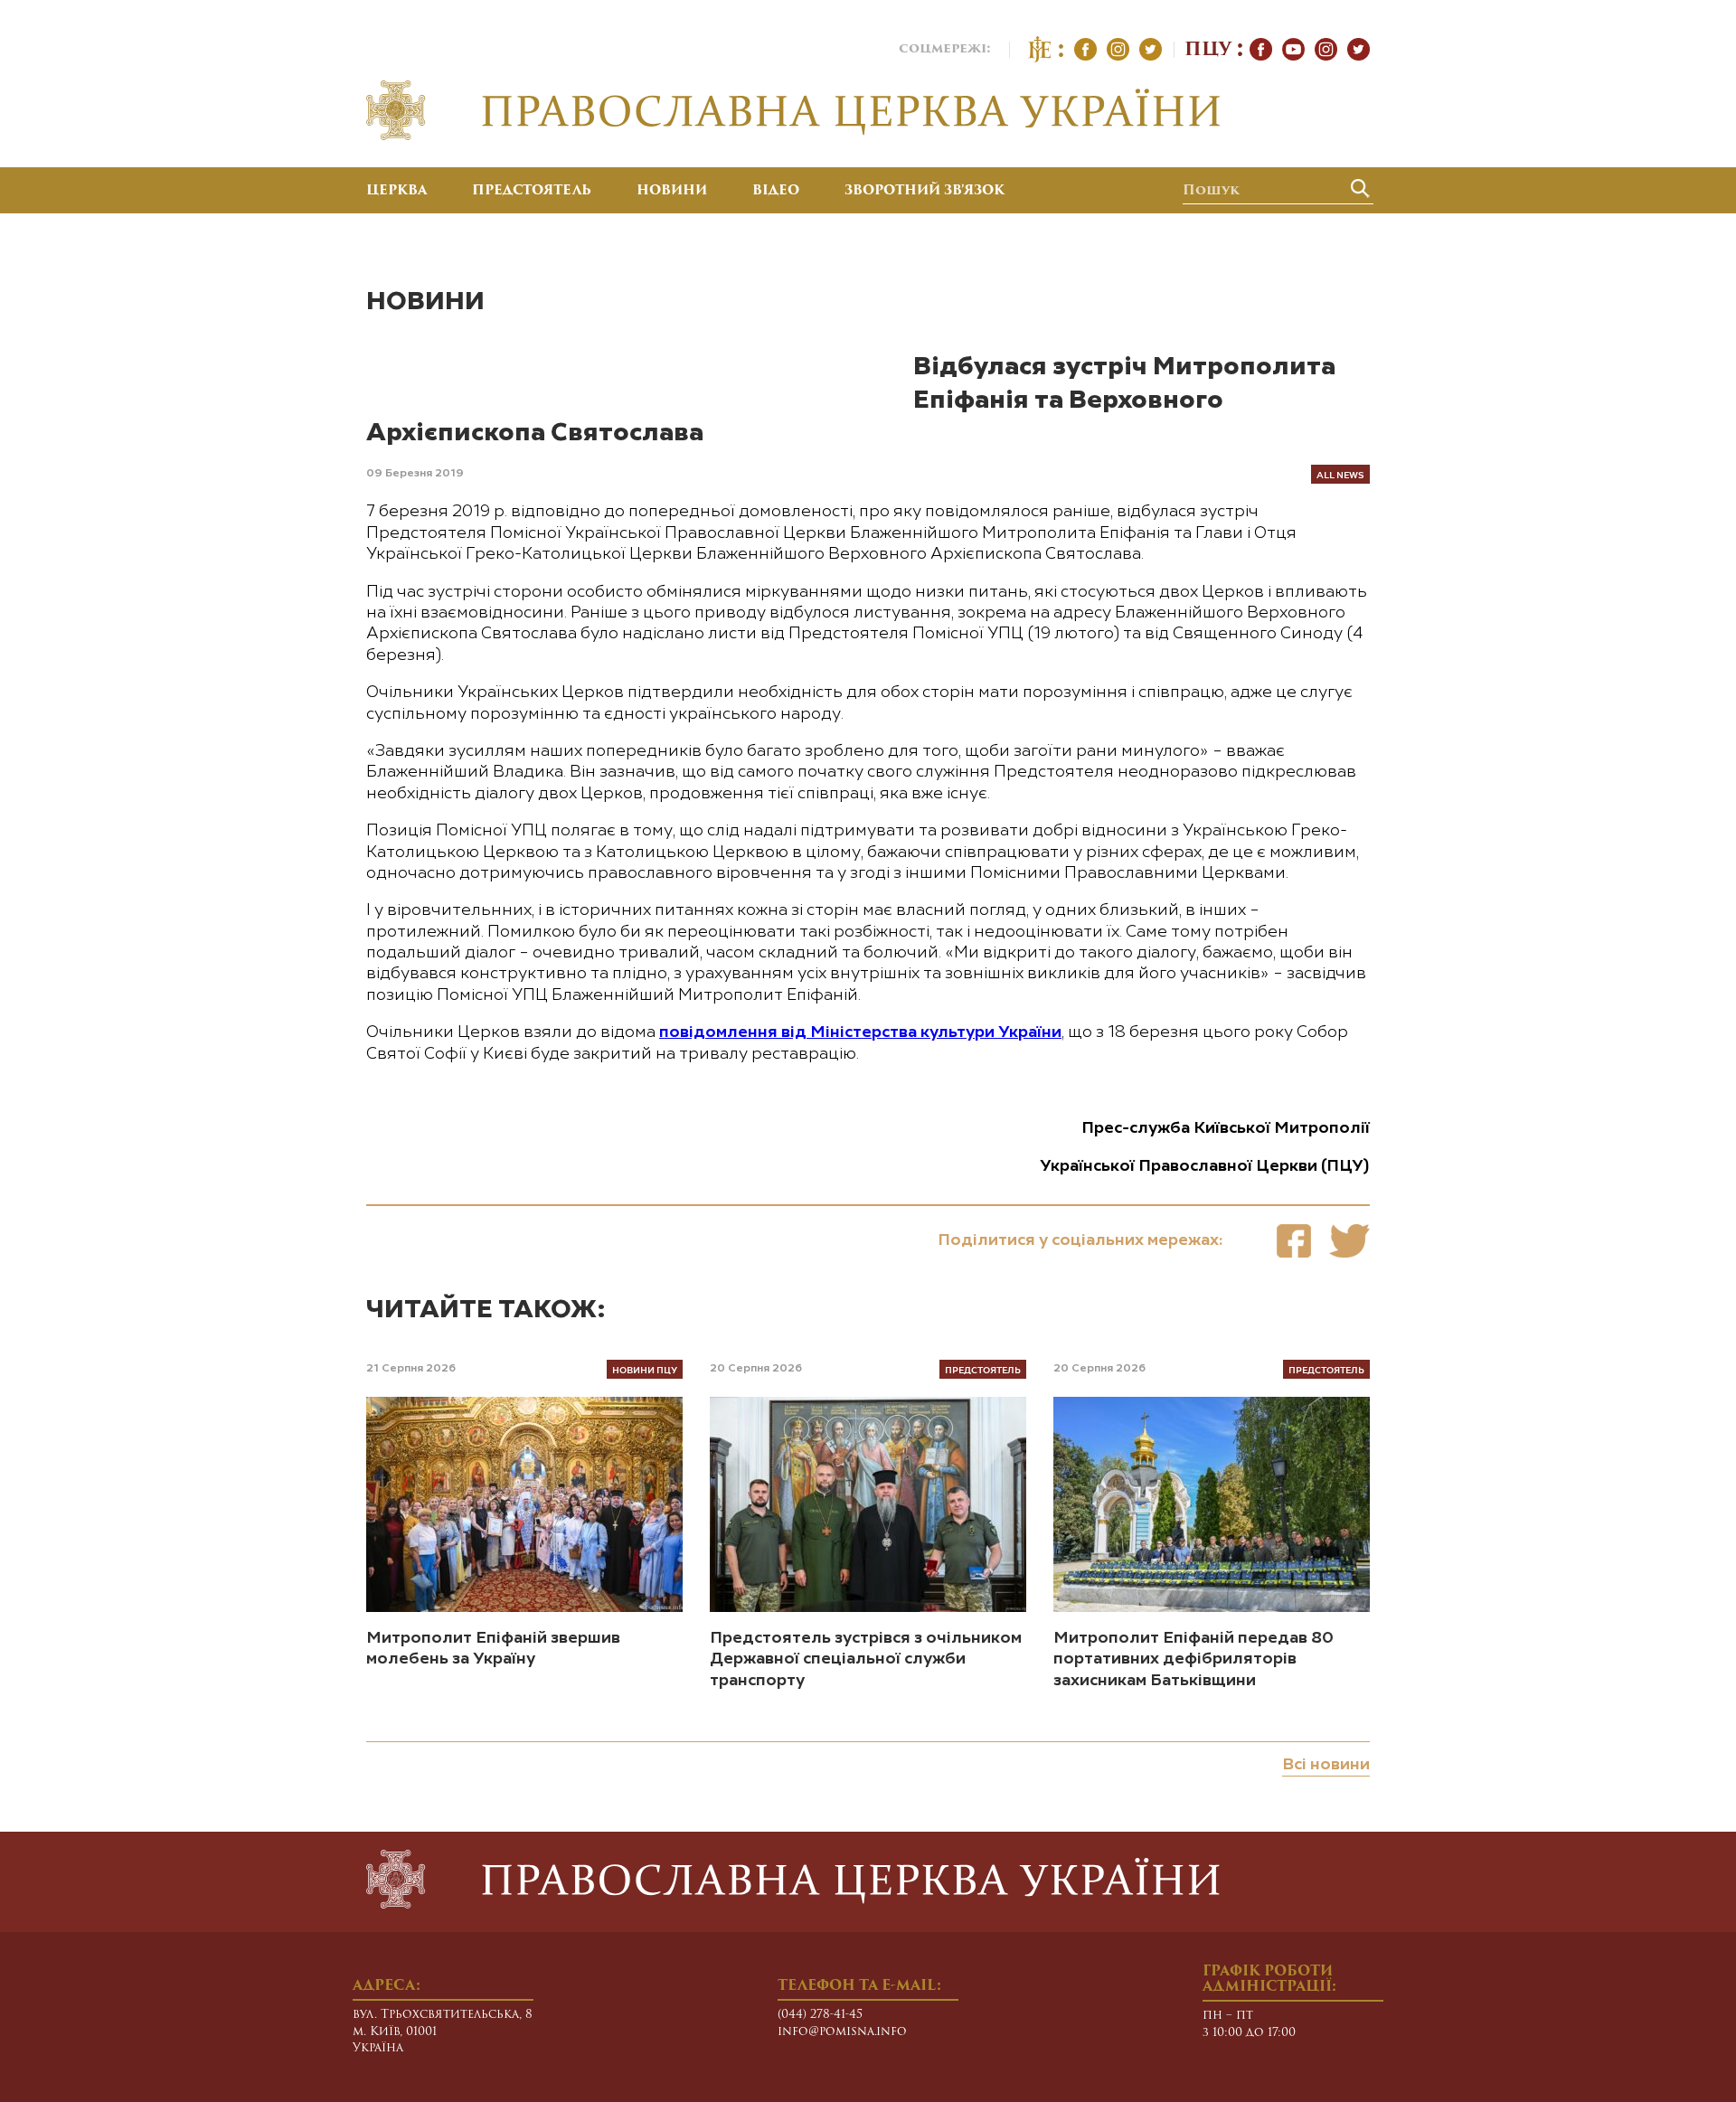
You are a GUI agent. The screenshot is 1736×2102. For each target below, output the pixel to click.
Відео (776, 192)
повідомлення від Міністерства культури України (860, 1032)
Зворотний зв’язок (925, 192)
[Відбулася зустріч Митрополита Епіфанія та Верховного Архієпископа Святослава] (1294, 1241)
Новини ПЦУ (645, 1369)
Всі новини (1326, 1765)
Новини (672, 192)
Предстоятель (532, 192)
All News (1340, 474)
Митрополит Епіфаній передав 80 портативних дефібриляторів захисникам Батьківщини (1193, 1659)
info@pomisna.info (842, 2032)
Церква (396, 192)
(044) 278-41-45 (820, 2015)
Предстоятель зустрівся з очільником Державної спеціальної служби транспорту (866, 1659)
